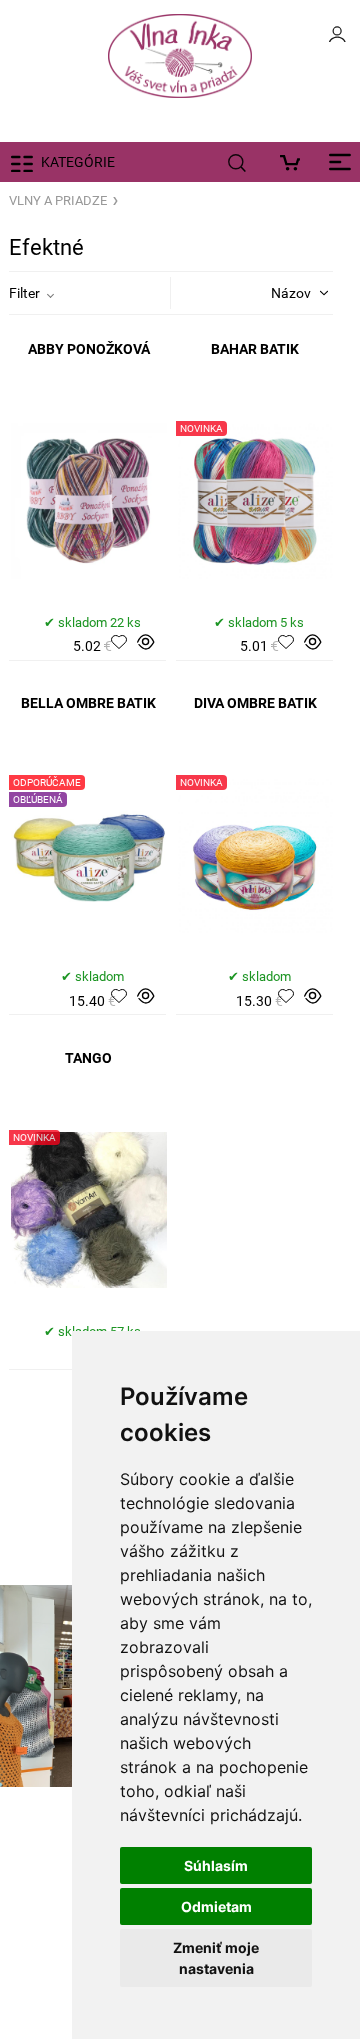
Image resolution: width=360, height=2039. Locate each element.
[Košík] (294, 162)
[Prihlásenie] (337, 40)
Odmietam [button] (216, 1906)
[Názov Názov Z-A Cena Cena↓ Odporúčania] (275, 292)
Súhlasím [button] (216, 1865)
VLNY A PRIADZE (58, 200)
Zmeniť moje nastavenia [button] (216, 1958)
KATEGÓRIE (78, 162)
